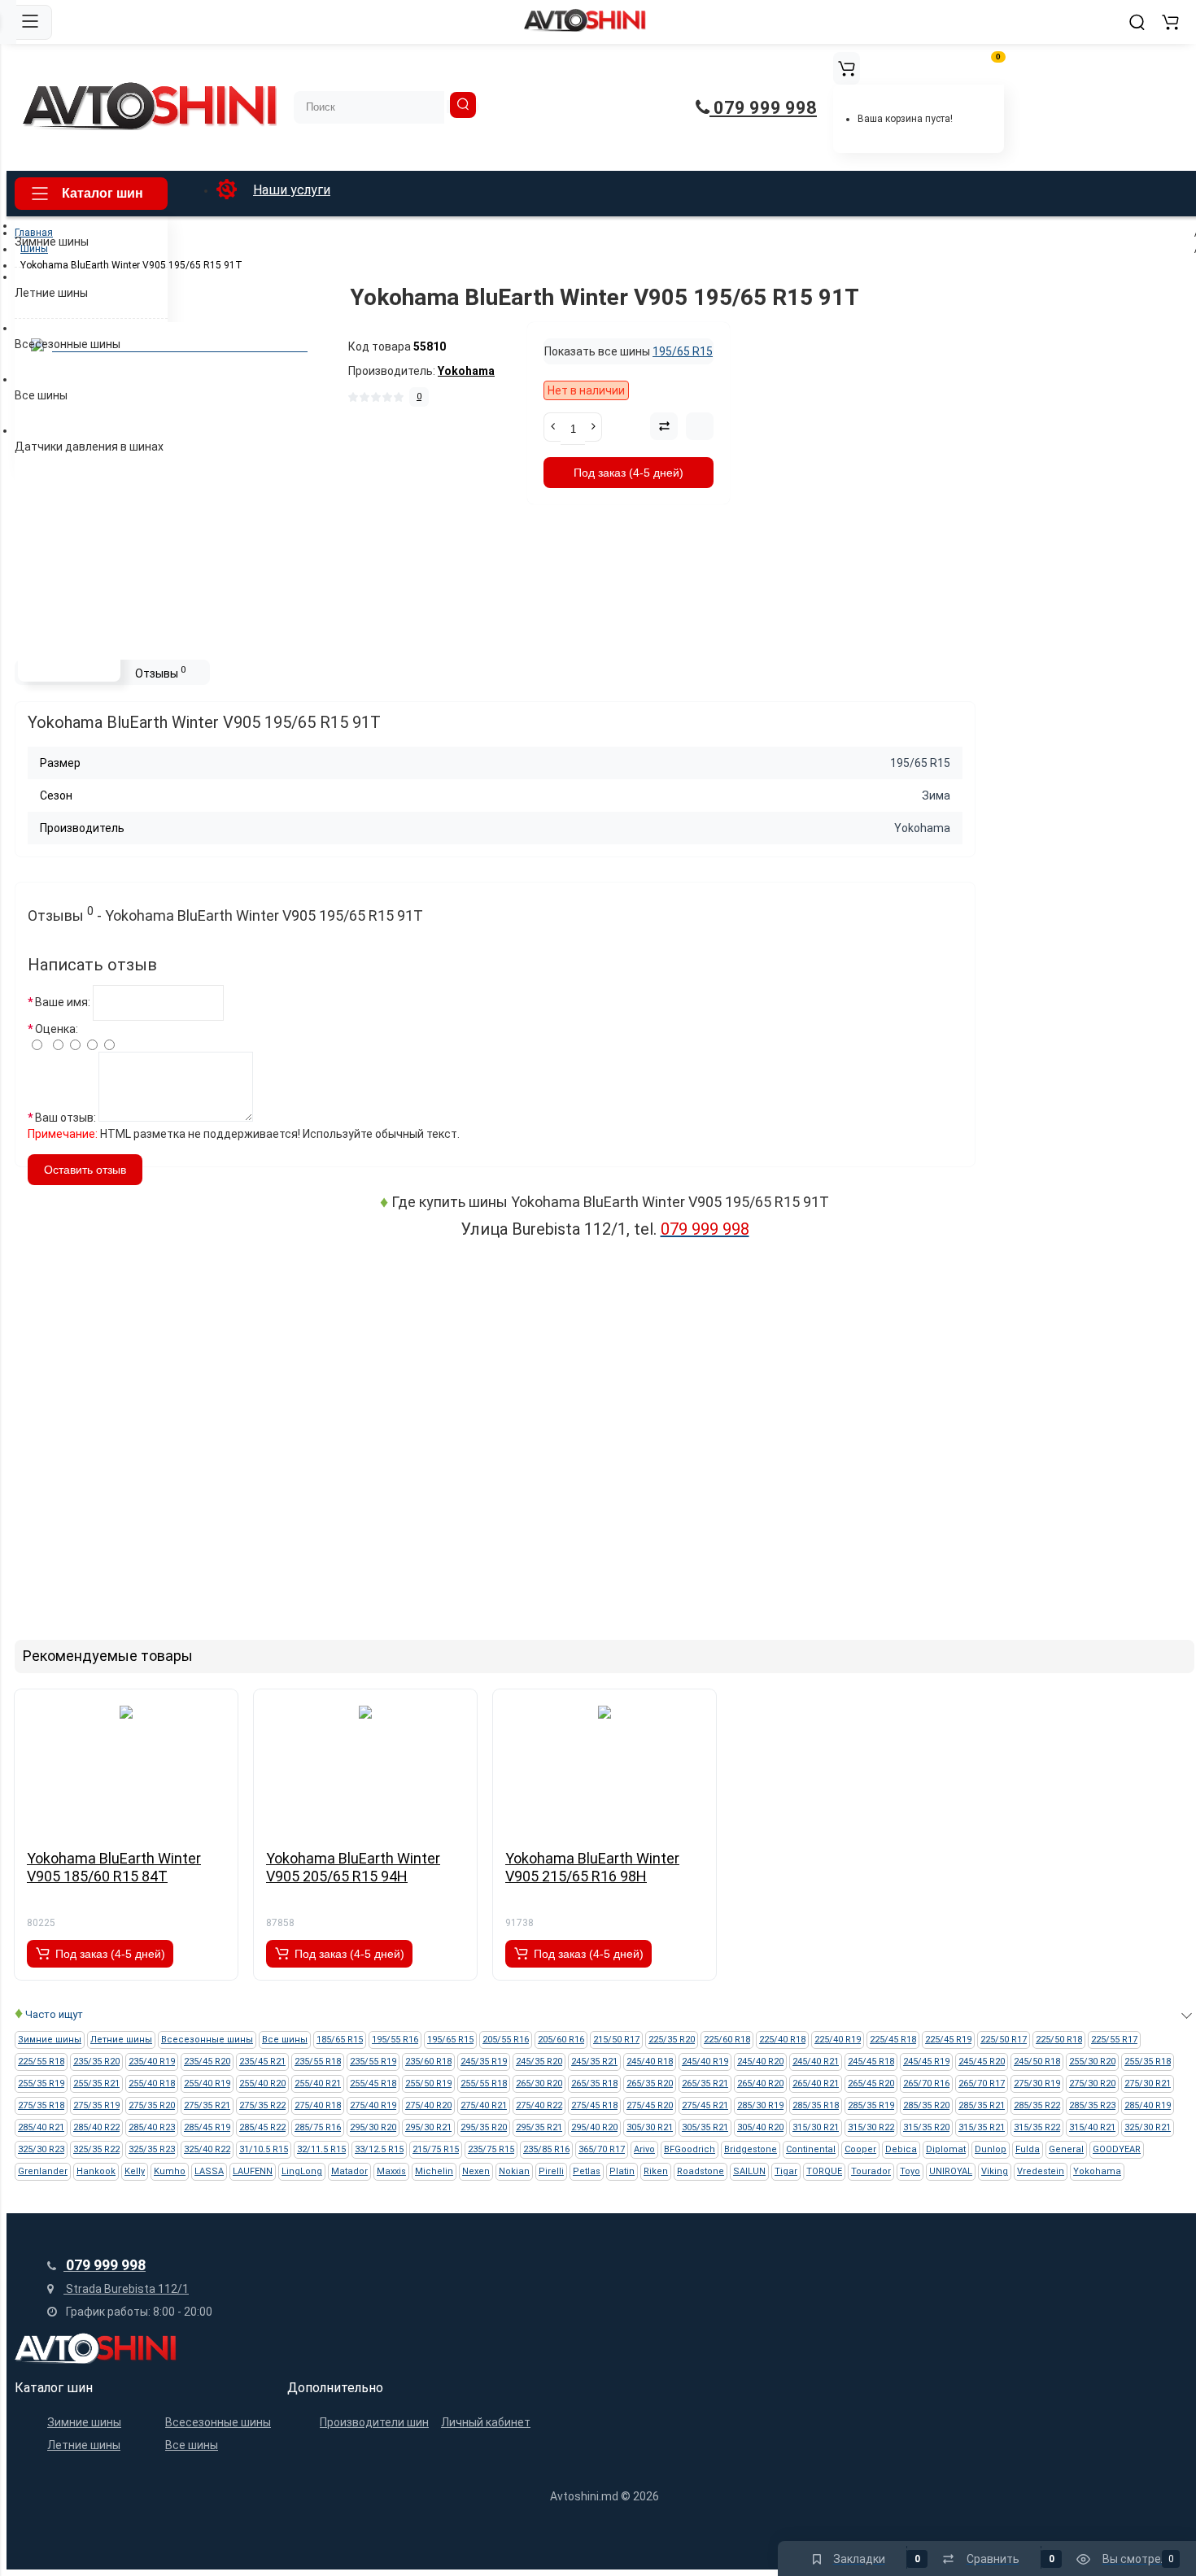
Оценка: (57, 1029)
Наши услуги (292, 190)
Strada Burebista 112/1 (126, 2289)
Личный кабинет (486, 2422)
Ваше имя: (63, 1002)
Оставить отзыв (85, 1170)
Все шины (192, 2445)
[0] (847, 68)
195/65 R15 (683, 351)
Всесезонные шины (218, 2422)
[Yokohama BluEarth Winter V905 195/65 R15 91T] (173, 481)
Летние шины (84, 2445)
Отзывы (161, 672)
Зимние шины (84, 2422)
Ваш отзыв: (65, 1118)
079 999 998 (763, 108)
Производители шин (374, 2422)
